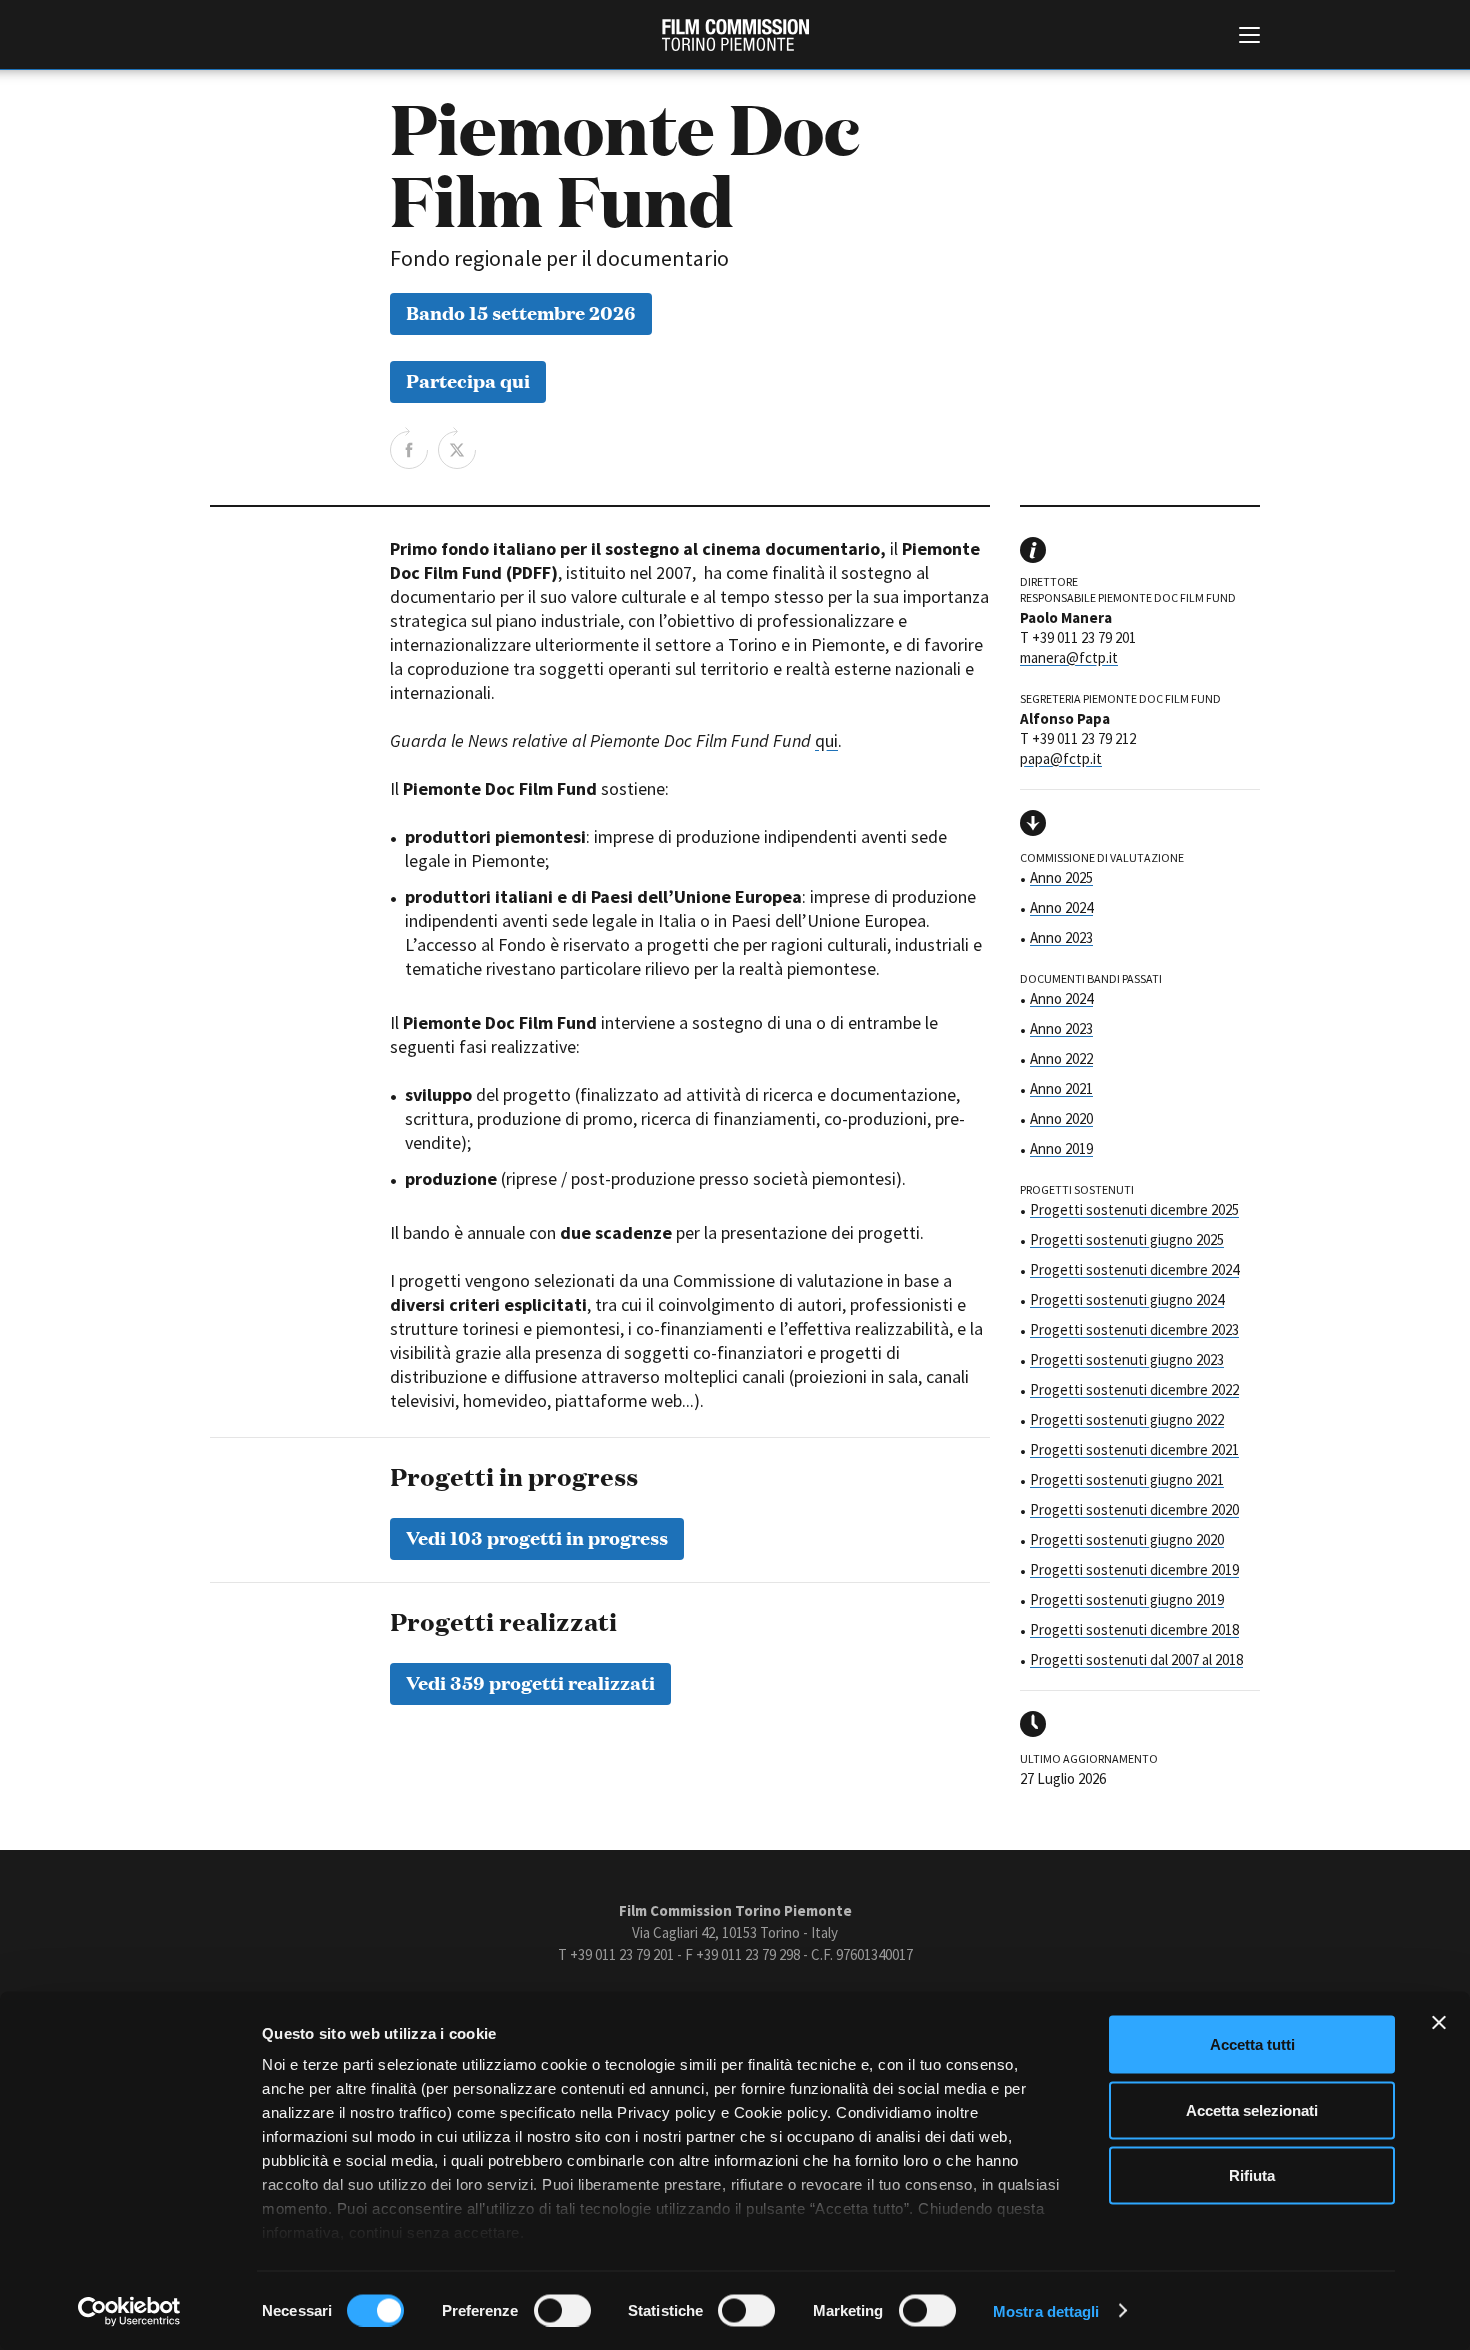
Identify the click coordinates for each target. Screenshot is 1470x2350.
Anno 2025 (1061, 877)
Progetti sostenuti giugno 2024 (1127, 1299)
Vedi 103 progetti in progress (537, 1536)
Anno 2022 (1061, 1058)
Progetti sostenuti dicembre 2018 (1134, 1629)
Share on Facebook (409, 448)
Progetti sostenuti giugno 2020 (1127, 1539)
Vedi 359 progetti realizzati (530, 1681)
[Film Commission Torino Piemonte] (735, 35)
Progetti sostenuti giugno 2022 (1127, 1419)
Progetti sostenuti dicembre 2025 (1134, 1209)
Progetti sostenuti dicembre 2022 (1134, 1389)
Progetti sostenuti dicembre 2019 (1134, 1569)
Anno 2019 (1061, 1148)
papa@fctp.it (1061, 758)
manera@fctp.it (1069, 657)
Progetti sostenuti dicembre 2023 (1134, 1329)
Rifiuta (1252, 2175)
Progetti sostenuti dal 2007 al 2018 (1136, 1659)
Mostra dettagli (1046, 2310)
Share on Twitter (457, 448)
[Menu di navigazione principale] (1249, 37)
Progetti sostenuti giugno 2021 (1127, 1479)
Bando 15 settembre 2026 (521, 311)
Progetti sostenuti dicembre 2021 (1134, 1449)
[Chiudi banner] (1439, 2023)
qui (826, 740)
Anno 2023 (1061, 937)
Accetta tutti (1252, 2044)
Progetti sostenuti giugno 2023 (1127, 1359)
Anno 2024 (1061, 907)
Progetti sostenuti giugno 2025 (1127, 1239)
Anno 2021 (1061, 1088)
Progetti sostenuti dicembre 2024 (1134, 1269)
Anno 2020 (1061, 1118)
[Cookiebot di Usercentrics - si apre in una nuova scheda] (129, 2311)
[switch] (562, 2310)
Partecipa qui (468, 379)
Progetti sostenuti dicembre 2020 (1134, 1509)
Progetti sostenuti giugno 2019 (1127, 1599)
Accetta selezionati (1252, 2109)
